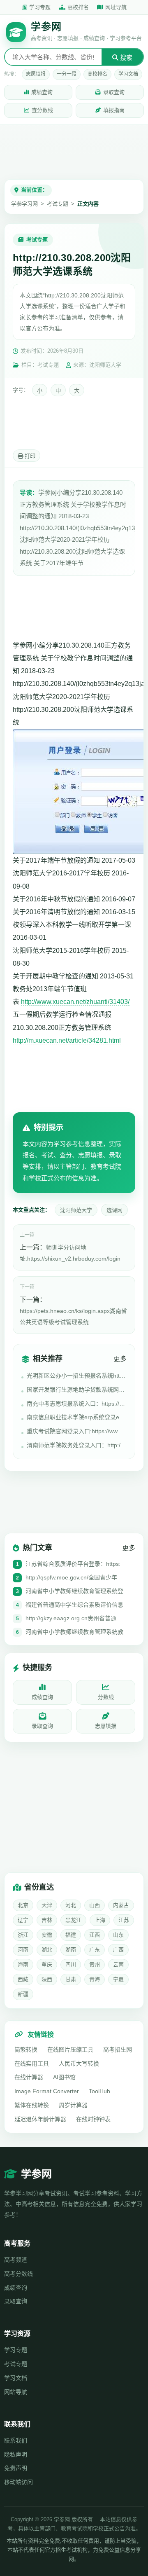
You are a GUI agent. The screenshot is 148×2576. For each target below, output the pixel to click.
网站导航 (16, 2392)
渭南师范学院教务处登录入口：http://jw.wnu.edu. (77, 1445)
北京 (23, 1905)
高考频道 (16, 2260)
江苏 (124, 1920)
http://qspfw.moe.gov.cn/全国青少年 (71, 1577)
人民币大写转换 (79, 2064)
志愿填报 (36, 74)
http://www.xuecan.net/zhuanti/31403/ (75, 1002)
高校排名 (78, 7)
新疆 (23, 1994)
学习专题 (40, 7)
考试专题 (58, 204)
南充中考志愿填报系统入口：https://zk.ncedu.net (77, 1404)
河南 (23, 1950)
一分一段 (67, 74)
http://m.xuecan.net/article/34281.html (67, 1040)
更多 (120, 1359)
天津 (47, 1905)
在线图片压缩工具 (70, 2050)
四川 (71, 1964)
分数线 (106, 1697)
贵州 (95, 1964)
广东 (95, 1950)
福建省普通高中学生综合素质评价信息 (74, 1605)
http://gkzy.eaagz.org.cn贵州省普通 (71, 1618)
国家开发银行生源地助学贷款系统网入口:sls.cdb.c (77, 1390)
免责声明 (16, 2468)
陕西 (47, 1979)
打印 (29, 456)
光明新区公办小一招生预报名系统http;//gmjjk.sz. (77, 1376)
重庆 (47, 1964)
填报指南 (114, 110)
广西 (118, 1950)
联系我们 (16, 2440)
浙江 (23, 1935)
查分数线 (42, 110)
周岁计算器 (73, 2105)
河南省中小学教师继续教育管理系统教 (74, 1632)
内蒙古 (121, 1905)
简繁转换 (26, 2050)
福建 (71, 1935)
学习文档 (128, 74)
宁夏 (118, 1979)
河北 (71, 1905)
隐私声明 (16, 2454)
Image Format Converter (47, 2091)
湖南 (71, 1950)
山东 (118, 1935)
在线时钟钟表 (93, 2119)
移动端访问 (18, 2482)
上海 (100, 1920)
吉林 (47, 1920)
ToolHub (99, 2091)
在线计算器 (29, 2077)
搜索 (125, 57)
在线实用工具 (32, 2064)
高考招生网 (118, 2050)
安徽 (47, 1935)
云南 (118, 1964)
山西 (95, 1905)
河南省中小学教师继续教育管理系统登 (74, 1591)
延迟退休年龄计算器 (40, 2119)
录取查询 (114, 92)
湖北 (47, 1950)
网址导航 (116, 7)
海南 (23, 1964)
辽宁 (23, 1920)
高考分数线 (18, 2274)
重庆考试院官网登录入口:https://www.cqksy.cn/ (77, 1431)
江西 (95, 1935)
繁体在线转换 (32, 2105)
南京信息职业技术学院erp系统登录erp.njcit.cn (77, 1417)
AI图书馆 (64, 2077)
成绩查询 (42, 92)
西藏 (23, 1979)
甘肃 (71, 1979)
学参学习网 (24, 204)
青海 (95, 1979)
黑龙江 (73, 1920)
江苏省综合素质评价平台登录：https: (73, 1564)
